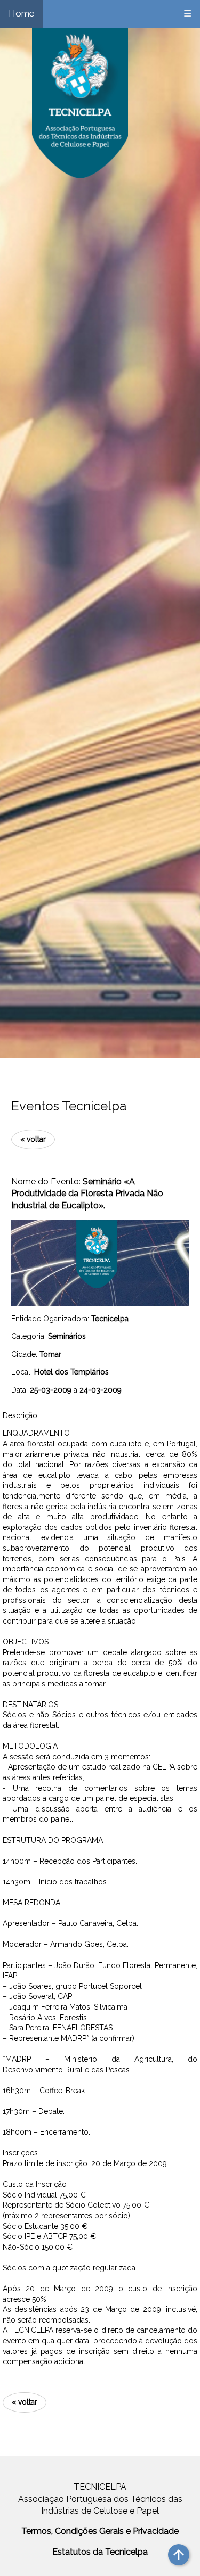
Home (22, 13)
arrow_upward (179, 2555)
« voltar (33, 1139)
